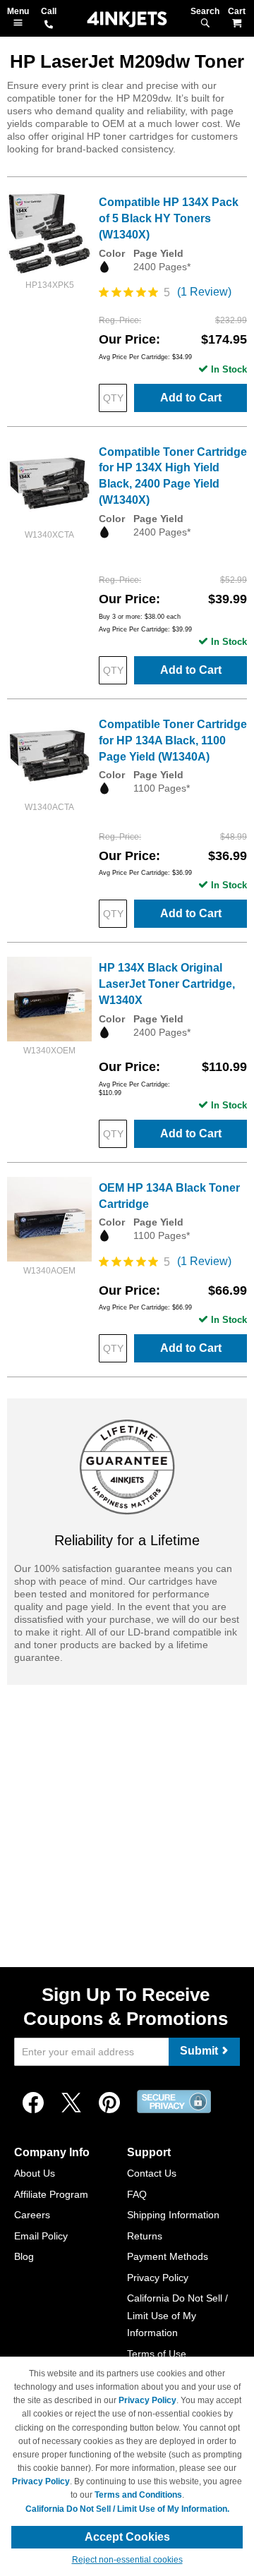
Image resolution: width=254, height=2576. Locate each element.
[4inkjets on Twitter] (71, 2103)
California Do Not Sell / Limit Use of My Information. (127, 2509)
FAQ (137, 2194)
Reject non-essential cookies (127, 2560)
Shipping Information (173, 2215)
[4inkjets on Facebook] (33, 2103)
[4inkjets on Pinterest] (109, 2103)
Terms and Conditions (138, 2495)
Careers (32, 2215)
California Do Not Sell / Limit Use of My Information (177, 2315)
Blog (24, 2256)
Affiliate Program (51, 2194)
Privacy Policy (158, 2278)
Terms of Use (157, 2354)
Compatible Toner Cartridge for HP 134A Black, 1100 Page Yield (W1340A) (173, 740)
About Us (35, 2173)
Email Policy (41, 2236)
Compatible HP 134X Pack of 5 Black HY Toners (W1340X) (169, 218)
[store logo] (127, 19)
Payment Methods (168, 2256)
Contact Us (152, 2173)
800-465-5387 (49, 25)
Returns (145, 2236)
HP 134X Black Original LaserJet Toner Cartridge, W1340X (167, 984)
